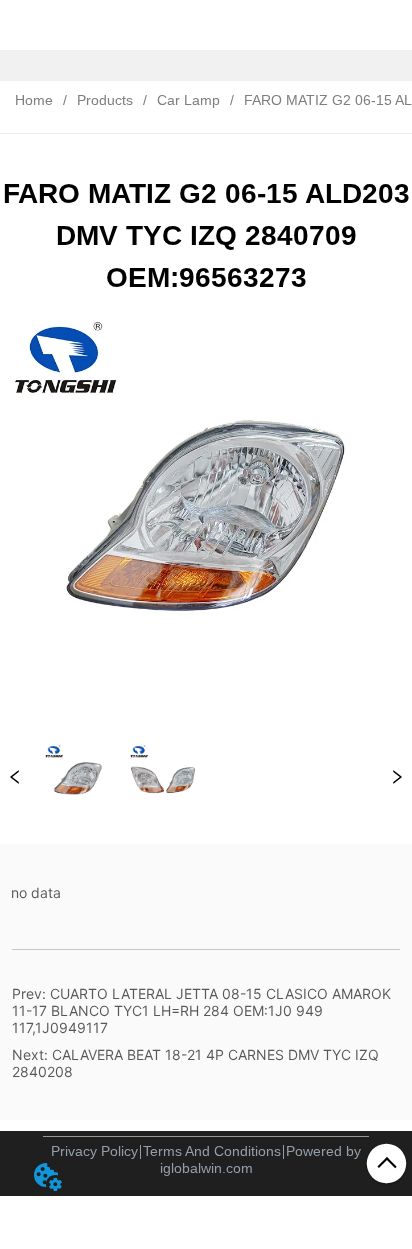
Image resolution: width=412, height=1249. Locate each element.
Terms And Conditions (212, 1151)
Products (105, 100)
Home (34, 100)
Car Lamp (188, 100)
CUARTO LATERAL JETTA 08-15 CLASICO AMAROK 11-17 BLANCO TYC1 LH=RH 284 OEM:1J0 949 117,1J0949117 (201, 1010)
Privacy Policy (94, 1151)
